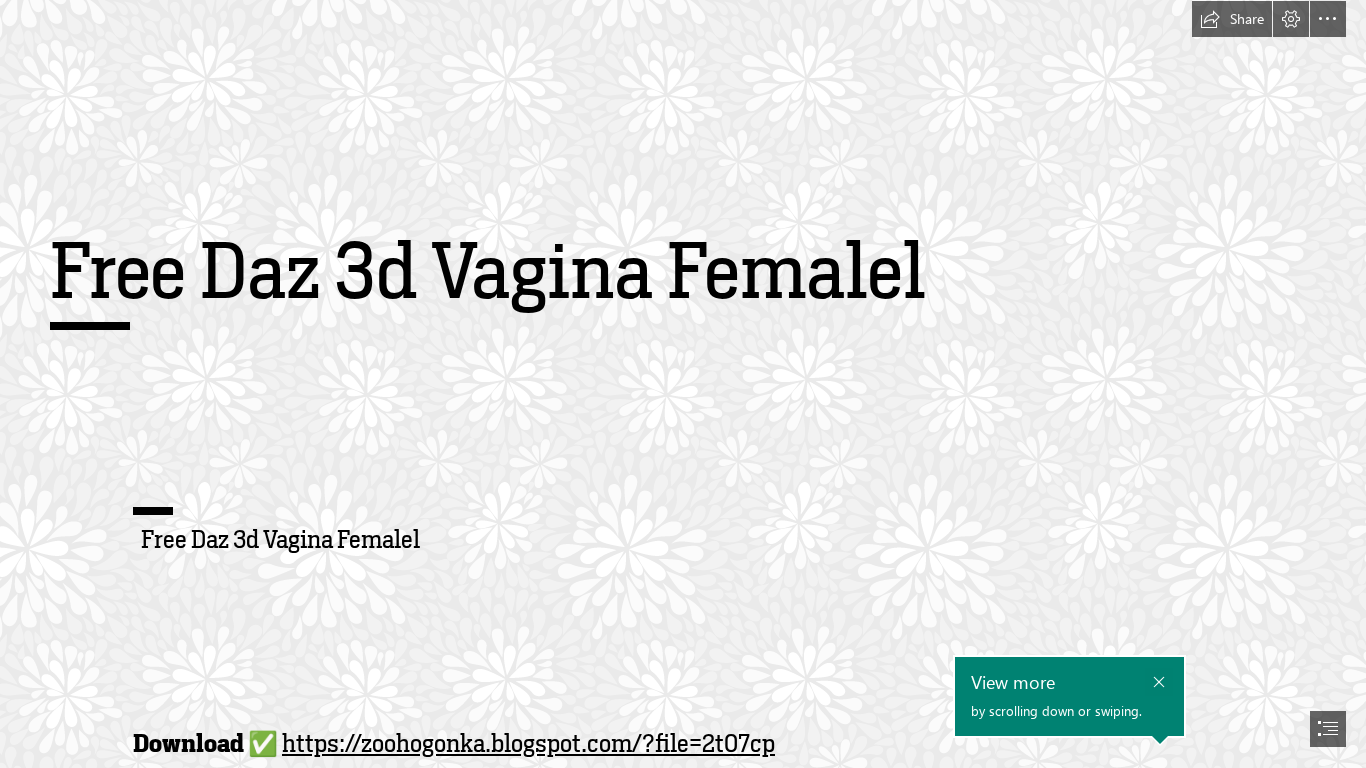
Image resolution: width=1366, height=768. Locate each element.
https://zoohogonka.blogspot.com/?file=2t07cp (528, 743)
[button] (1232, 19)
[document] (683, 384)
